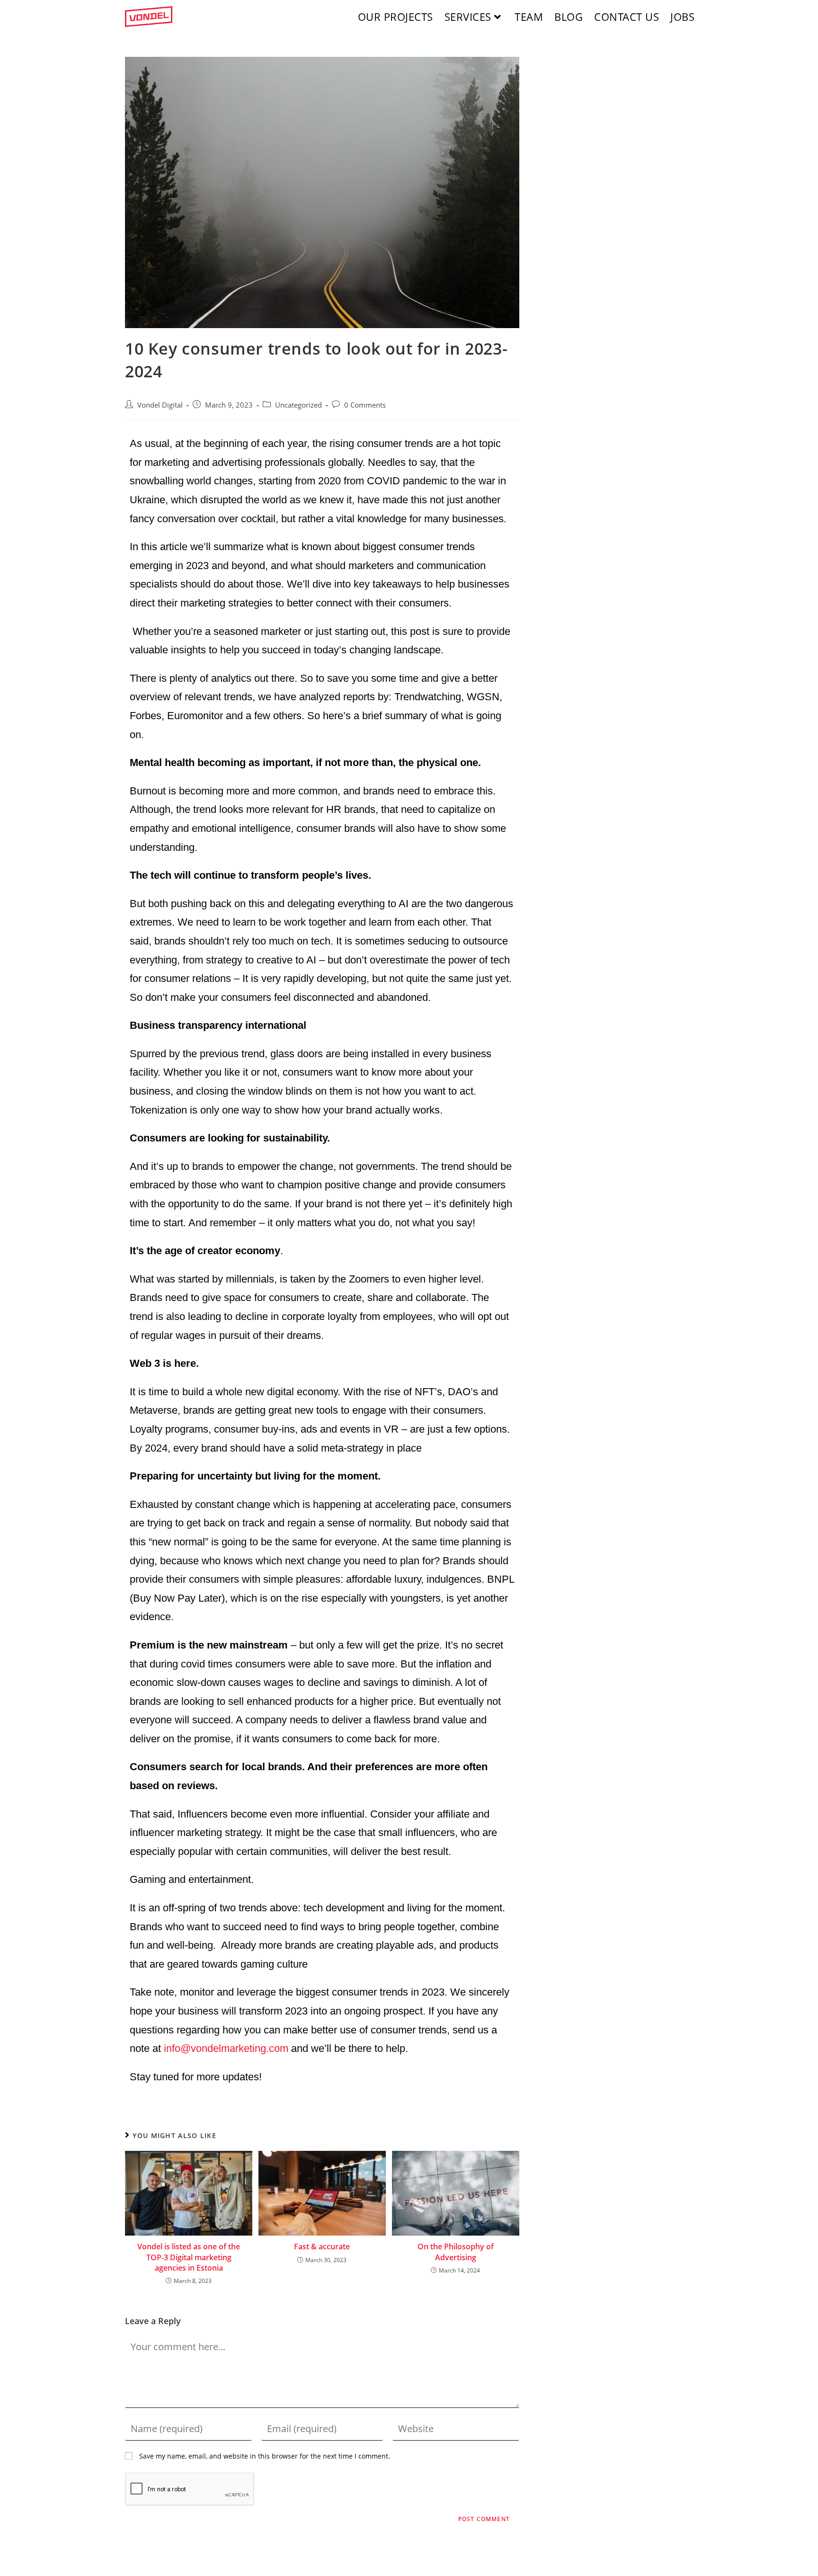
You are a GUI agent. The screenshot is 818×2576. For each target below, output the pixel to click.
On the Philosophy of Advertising (456, 2252)
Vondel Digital (160, 405)
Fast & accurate (322, 2246)
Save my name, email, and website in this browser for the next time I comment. (265, 2456)
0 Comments (365, 405)
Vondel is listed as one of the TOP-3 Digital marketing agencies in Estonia (189, 2257)
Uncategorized (298, 405)
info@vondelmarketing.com (226, 2048)
